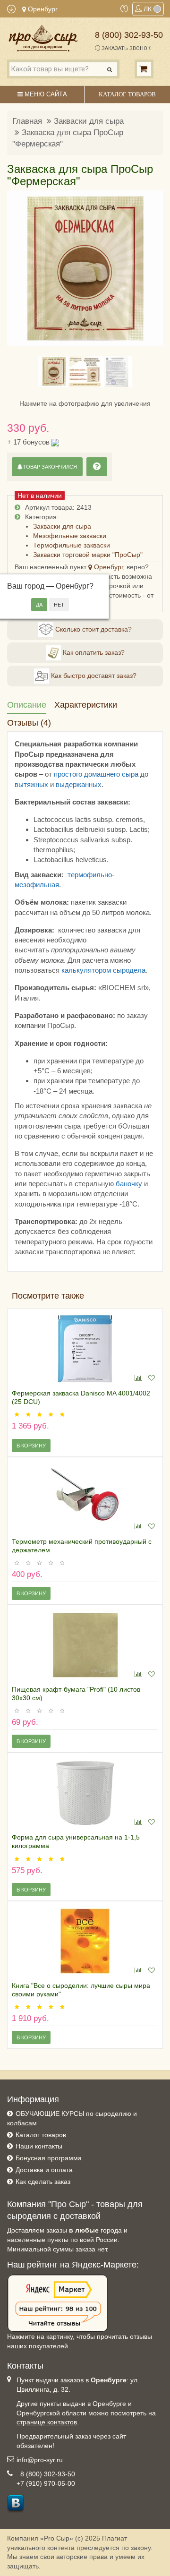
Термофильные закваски (72, 545)
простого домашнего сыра (96, 774)
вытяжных (31, 784)
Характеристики (86, 705)
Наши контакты (39, 2146)
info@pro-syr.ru (40, 2460)
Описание (27, 705)
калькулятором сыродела (103, 970)
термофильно (90, 875)
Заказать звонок (125, 48)
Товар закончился (50, 467)
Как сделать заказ (43, 2182)
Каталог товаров (41, 2135)
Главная (27, 121)
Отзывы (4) (29, 723)
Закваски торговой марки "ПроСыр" (88, 555)
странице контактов (47, 2422)
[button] (20, 268)
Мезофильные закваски (70, 536)
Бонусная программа (49, 2158)
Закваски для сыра (89, 121)
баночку (129, 1184)
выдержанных (79, 784)
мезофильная (37, 885)
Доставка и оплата (44, 2170)
